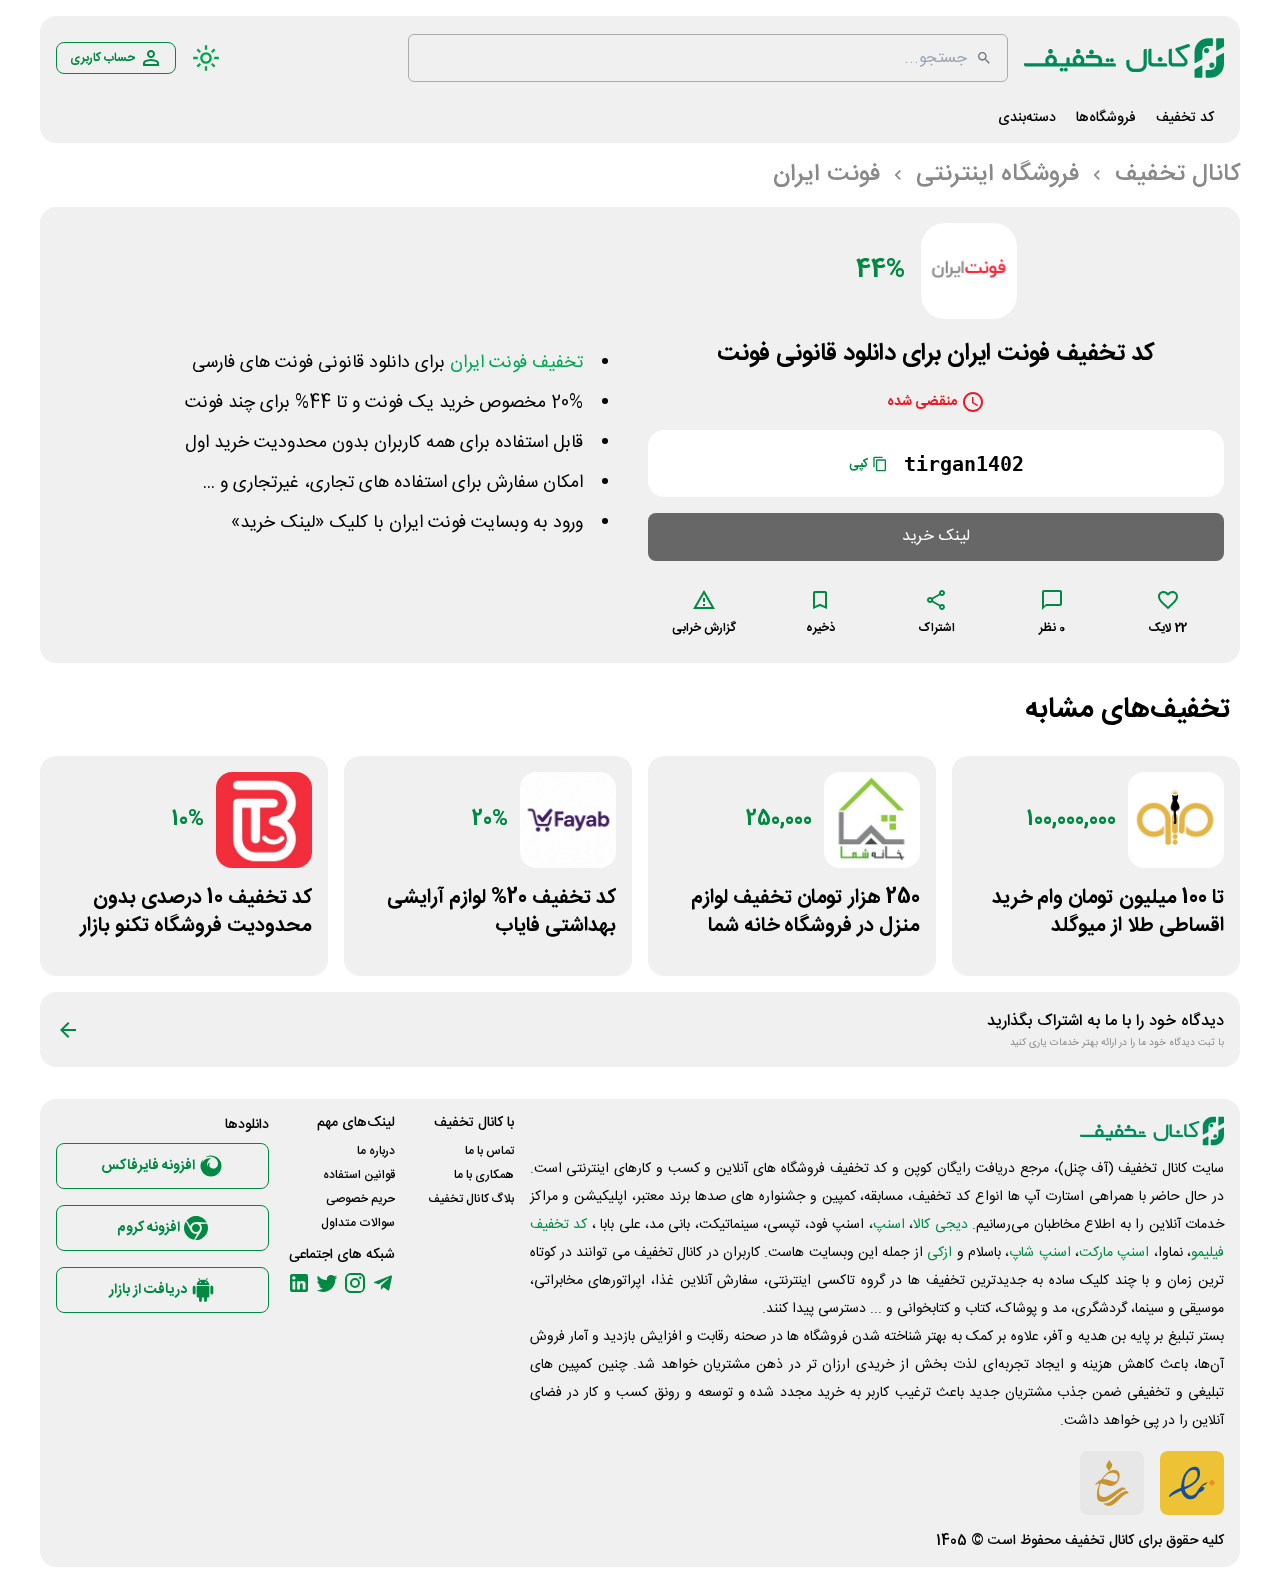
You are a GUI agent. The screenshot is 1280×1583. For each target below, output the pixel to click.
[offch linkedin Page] (299, 1283)
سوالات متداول (358, 1223)
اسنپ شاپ (1039, 1253)
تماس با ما (489, 1151)
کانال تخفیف (1099, 1541)
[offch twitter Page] (327, 1283)
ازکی (939, 1253)
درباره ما (376, 1151)
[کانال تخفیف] (1124, 58)
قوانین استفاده (359, 1175)
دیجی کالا (940, 1225)
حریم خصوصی (360, 1199)
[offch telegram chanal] (383, 1283)
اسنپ (889, 1225)
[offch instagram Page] (355, 1283)
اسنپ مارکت (1114, 1253)
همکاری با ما (484, 1175)
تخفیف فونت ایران (516, 363)
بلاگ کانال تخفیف (471, 1199)
